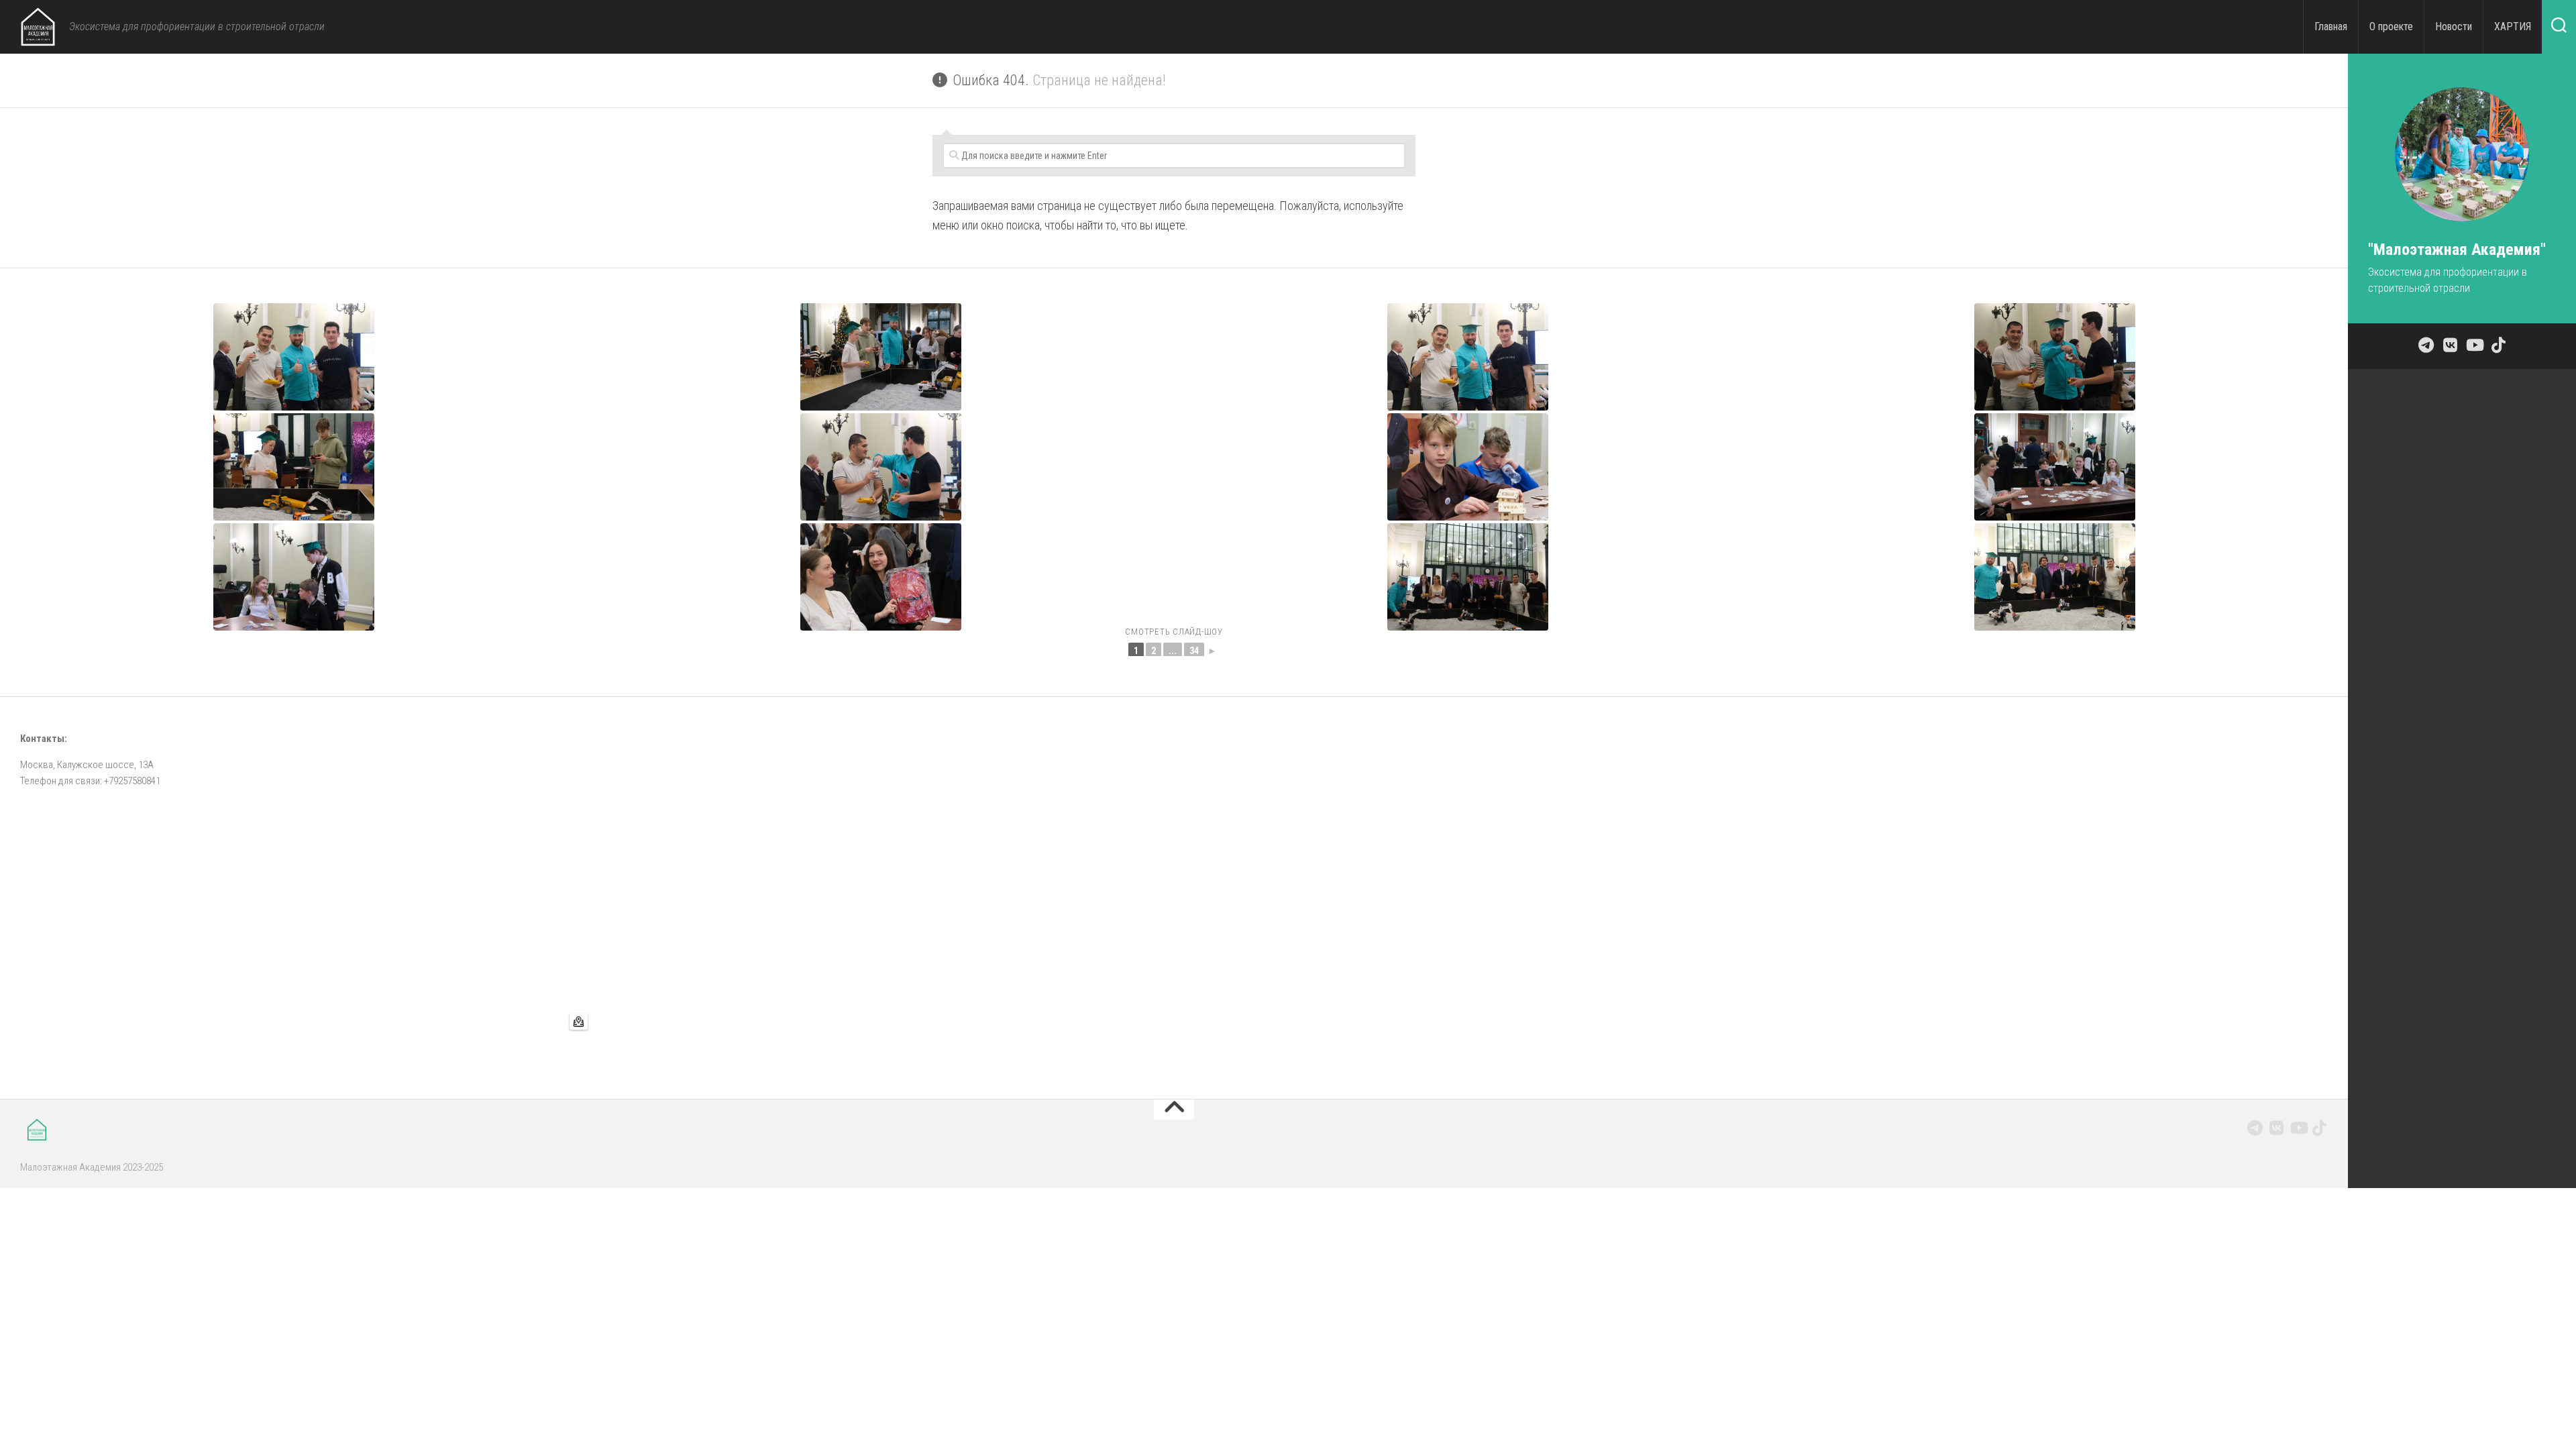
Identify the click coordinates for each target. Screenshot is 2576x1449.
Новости (2454, 26)
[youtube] (2298, 1128)
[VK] (2277, 1128)
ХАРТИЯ (2513, 26)
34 (1194, 651)
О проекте (2391, 26)
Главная (2331, 26)
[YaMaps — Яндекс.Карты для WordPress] (579, 1022)
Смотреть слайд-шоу (1174, 632)
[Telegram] (2255, 1128)
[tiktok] (2320, 1128)
